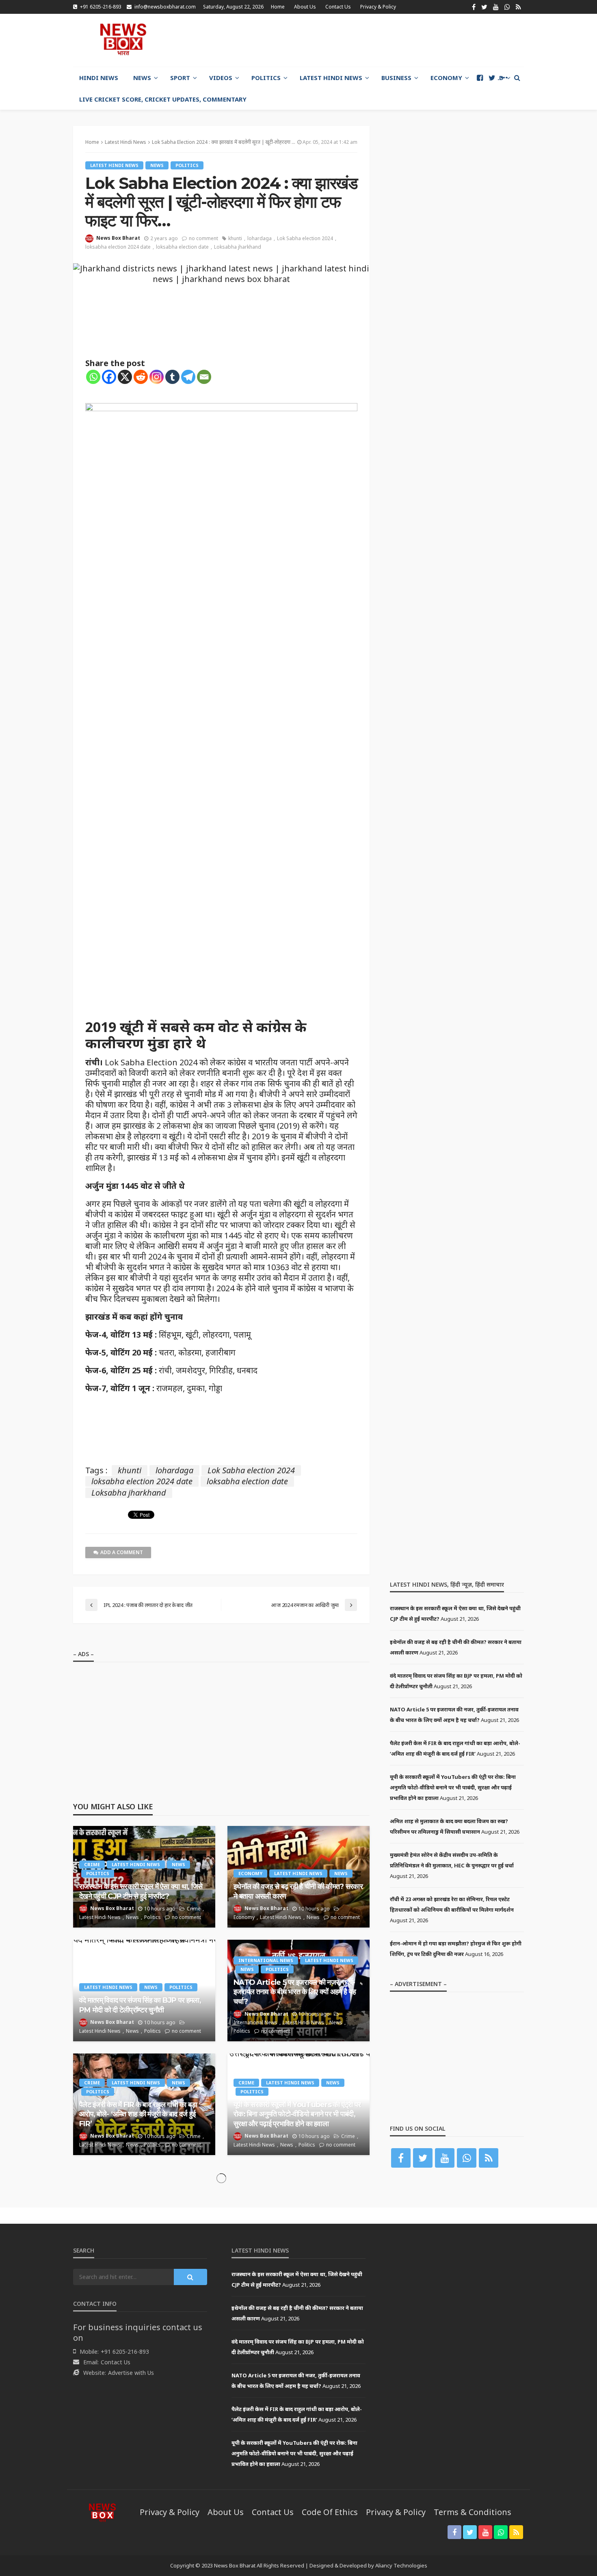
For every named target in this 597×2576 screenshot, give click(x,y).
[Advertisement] (376, 40)
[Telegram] (188, 377)
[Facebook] (109, 377)
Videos (221, 78)
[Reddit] (141, 377)
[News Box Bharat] (123, 39)
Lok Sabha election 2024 (305, 238)
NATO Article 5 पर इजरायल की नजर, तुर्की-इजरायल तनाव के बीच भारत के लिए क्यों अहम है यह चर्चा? (295, 1992)
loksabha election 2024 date (118, 247)
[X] (125, 377)
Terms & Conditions (473, 2512)
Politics (266, 78)
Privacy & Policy (378, 7)
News (142, 78)
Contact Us (338, 7)
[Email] (204, 377)
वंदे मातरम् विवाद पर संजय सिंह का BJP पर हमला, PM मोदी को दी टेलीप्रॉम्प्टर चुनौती (140, 2005)
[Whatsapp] (93, 377)
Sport (180, 78)
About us (305, 7)
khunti (235, 238)
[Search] (517, 78)
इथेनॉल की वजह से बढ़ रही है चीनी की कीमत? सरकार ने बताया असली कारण (298, 1891)
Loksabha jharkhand (238, 247)
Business (396, 78)
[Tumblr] (172, 377)
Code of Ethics (330, 2512)
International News (266, 1960)
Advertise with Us (131, 2373)
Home (278, 7)
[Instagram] (157, 377)
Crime (92, 1864)
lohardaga (260, 238)
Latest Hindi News (331, 78)
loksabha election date (182, 247)
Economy (446, 78)
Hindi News (99, 78)
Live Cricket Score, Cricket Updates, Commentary (163, 99)
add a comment (122, 1552)
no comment (203, 238)
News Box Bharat (118, 238)
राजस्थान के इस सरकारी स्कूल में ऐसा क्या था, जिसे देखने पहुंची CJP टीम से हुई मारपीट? (141, 1891)
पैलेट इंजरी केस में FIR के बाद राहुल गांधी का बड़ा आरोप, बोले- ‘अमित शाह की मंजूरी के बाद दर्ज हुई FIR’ (138, 2114)
